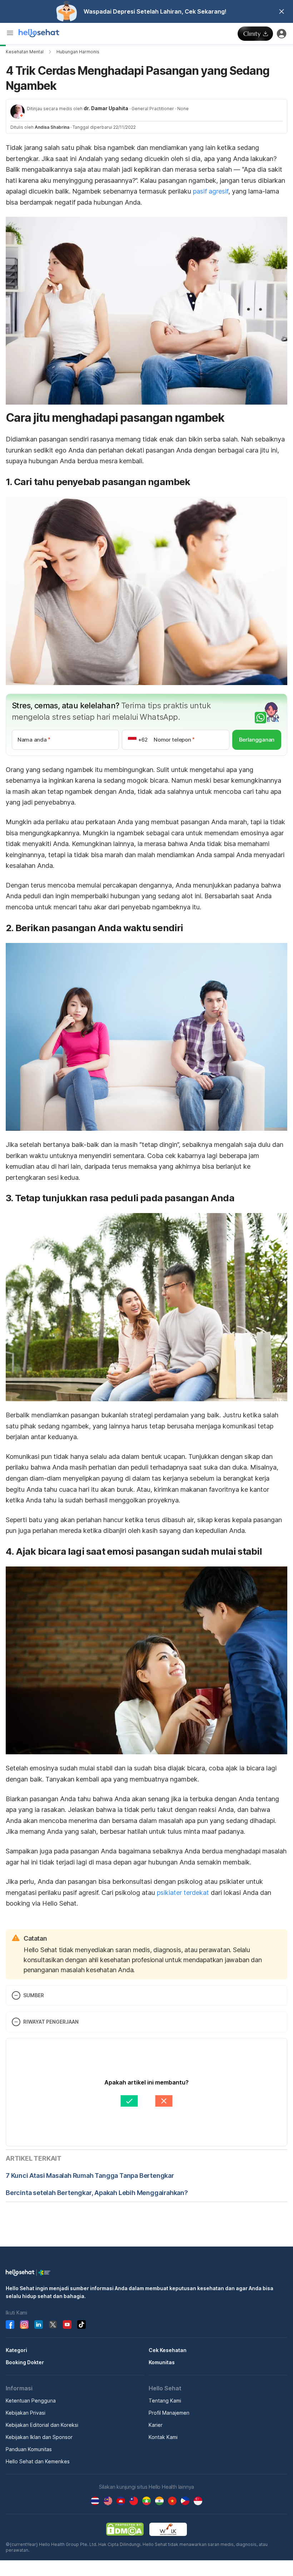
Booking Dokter (25, 2362)
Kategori (16, 2350)
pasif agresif (211, 191)
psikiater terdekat (183, 1893)
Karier (156, 2425)
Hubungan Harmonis (78, 52)
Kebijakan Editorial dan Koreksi (42, 2425)
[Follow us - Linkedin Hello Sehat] (39, 2325)
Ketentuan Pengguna (31, 2401)
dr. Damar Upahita (106, 108)
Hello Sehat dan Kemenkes (38, 2461)
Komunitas (162, 2362)
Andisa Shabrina (52, 127)
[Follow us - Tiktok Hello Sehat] (81, 2325)
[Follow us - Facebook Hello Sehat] (10, 2325)
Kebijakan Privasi (26, 2413)
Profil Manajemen (169, 2413)
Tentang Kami (165, 2401)
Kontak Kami (163, 2437)
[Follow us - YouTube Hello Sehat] (67, 2325)
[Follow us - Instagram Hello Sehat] (24, 2325)
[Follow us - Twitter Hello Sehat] (53, 2325)
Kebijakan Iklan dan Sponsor (39, 2437)
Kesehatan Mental (25, 52)
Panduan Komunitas (29, 2449)
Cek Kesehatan (168, 2350)
